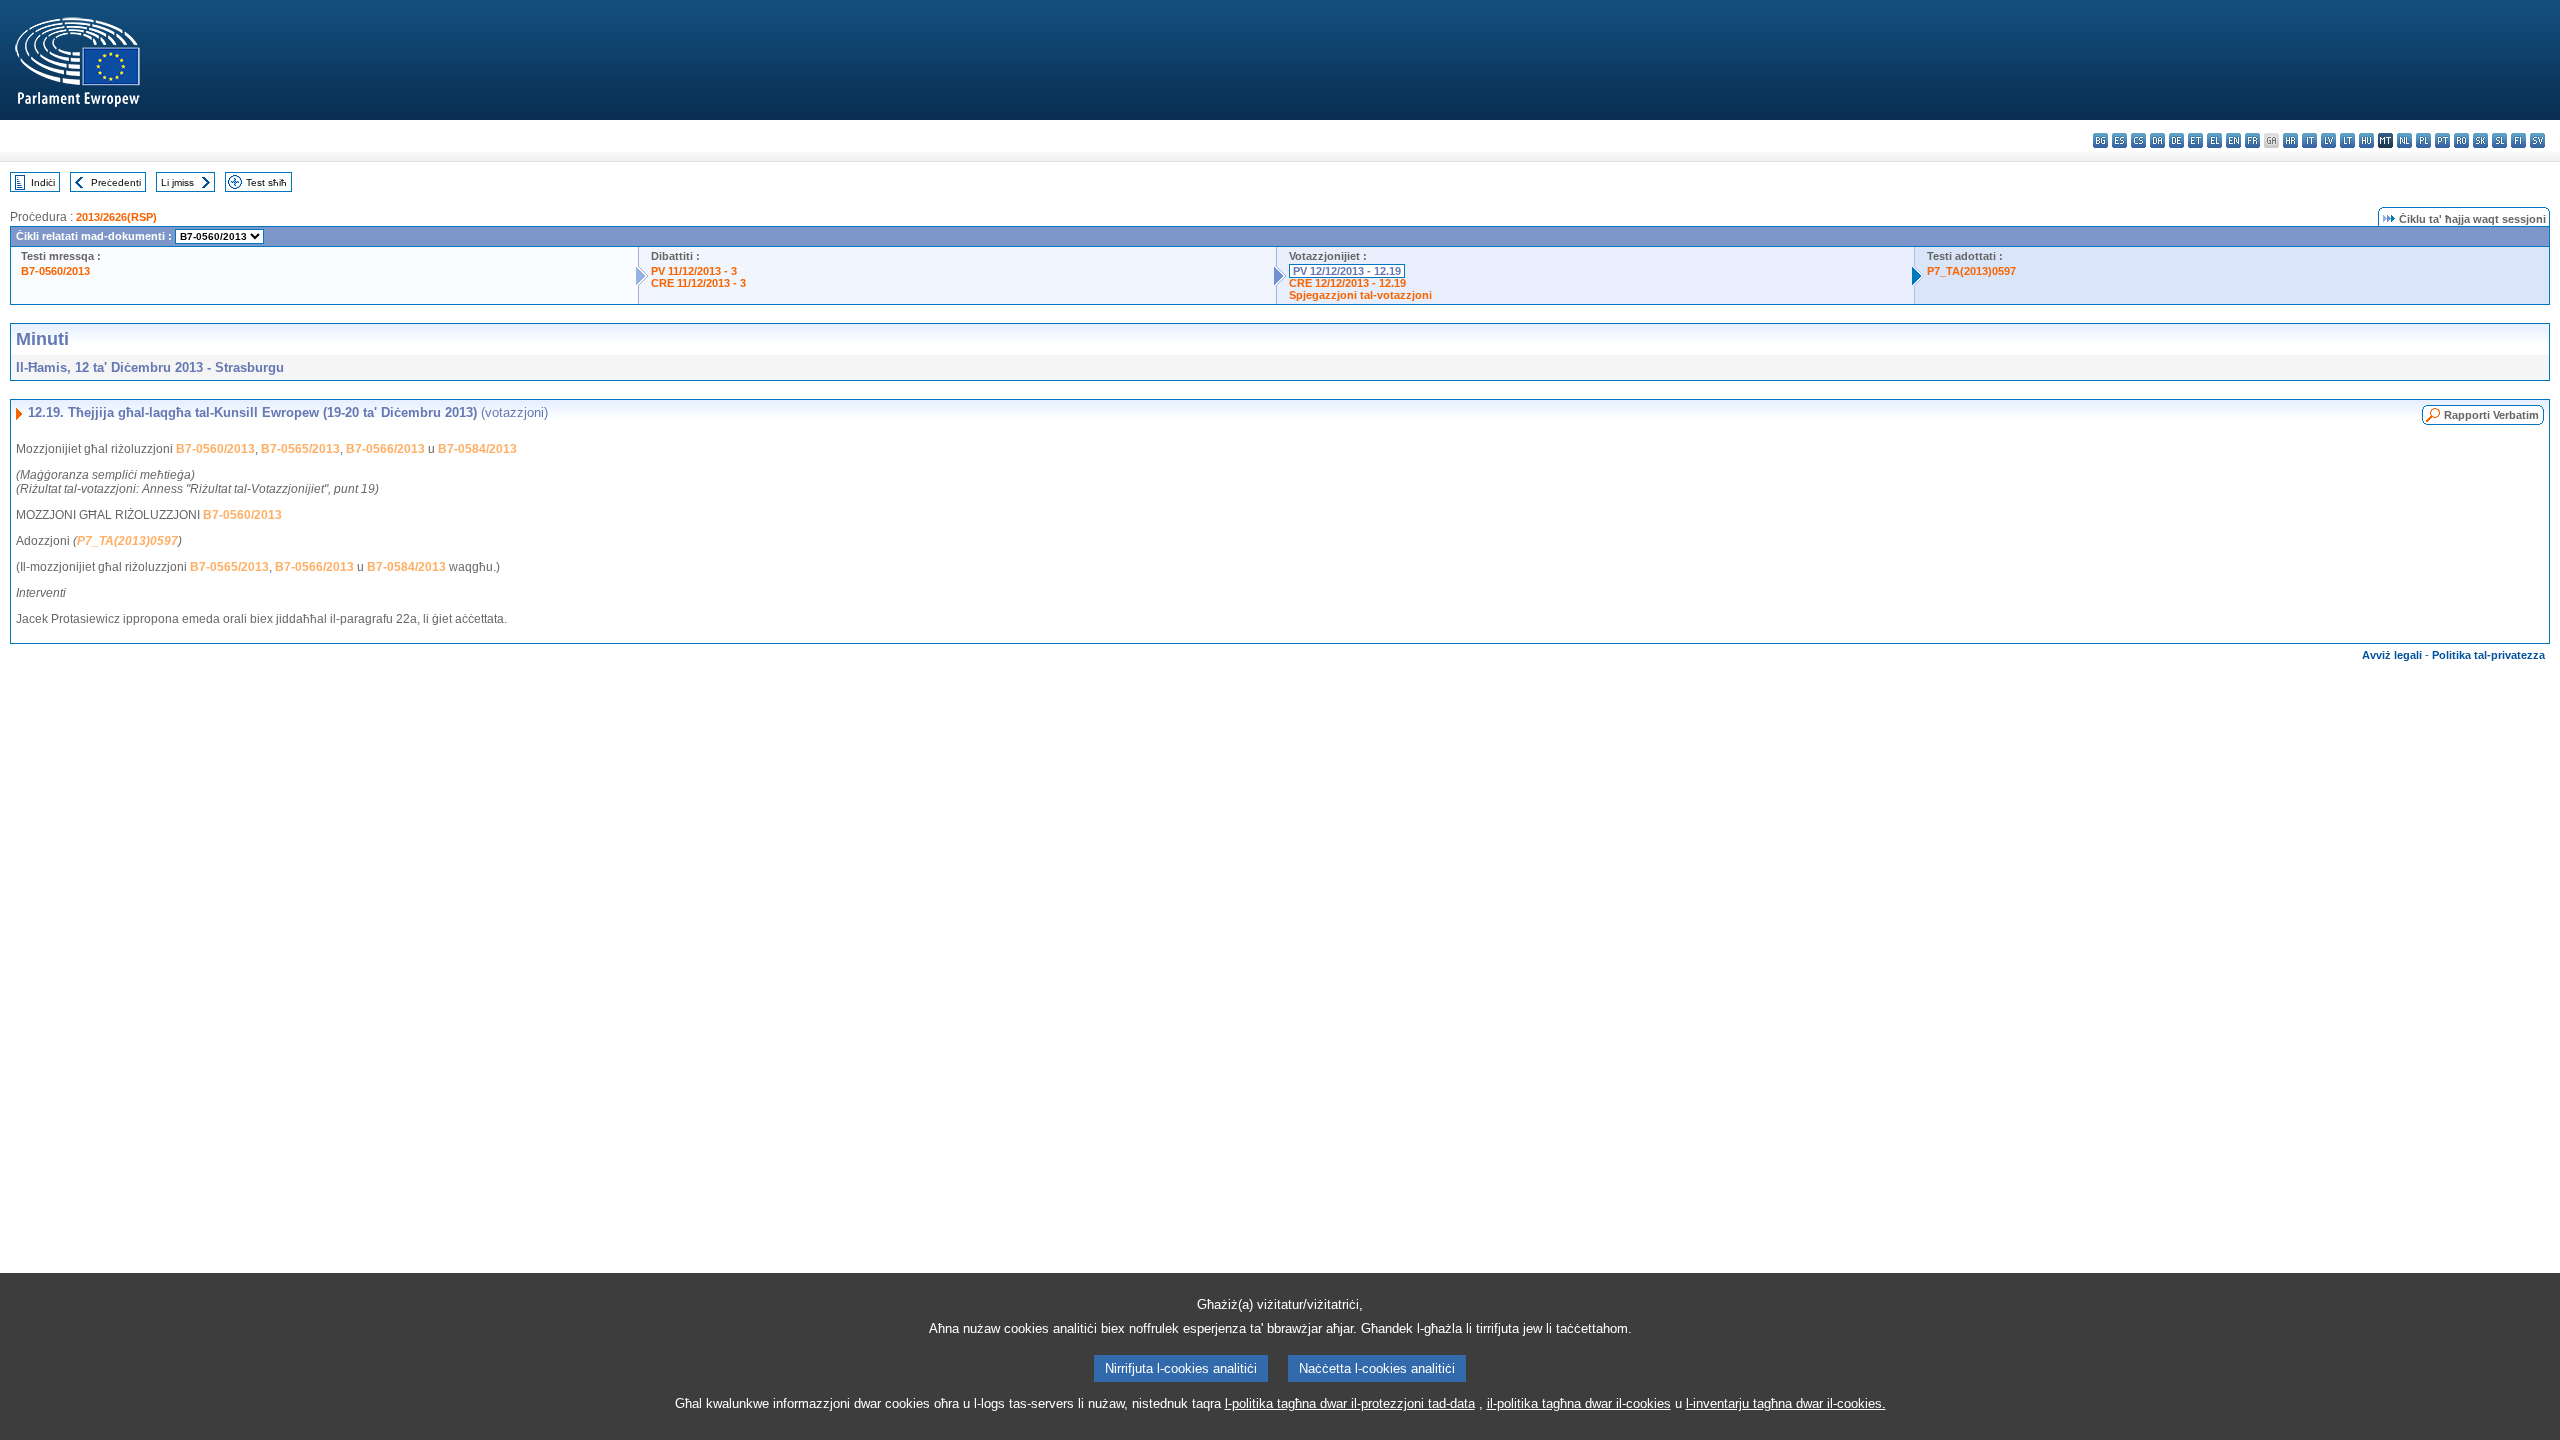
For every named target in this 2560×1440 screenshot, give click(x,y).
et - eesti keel (2195, 140)
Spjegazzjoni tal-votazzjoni (1360, 295)
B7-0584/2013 (477, 449)
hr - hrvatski (2290, 140)
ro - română (2461, 140)
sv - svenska (2537, 140)
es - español (2119, 140)
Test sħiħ (266, 182)
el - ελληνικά (2214, 140)
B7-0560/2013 (55, 271)
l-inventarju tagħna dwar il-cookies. (1786, 1403)
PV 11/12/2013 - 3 (694, 271)
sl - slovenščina (2499, 140)
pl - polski (2423, 140)
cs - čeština (2138, 140)
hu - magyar (2366, 140)
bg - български (2100, 140)
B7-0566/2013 (385, 449)
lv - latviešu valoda (2328, 140)
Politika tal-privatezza (2488, 655)
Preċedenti (116, 182)
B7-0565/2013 (300, 449)
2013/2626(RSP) (116, 217)
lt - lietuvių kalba (2347, 140)
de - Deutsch (2176, 140)
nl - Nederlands (2404, 140)
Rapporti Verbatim (2491, 415)
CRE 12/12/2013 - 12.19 (1347, 283)
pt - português (2442, 140)
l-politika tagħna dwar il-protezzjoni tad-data (1350, 1403)
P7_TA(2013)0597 (1971, 271)
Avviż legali (2392, 655)
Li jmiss (177, 182)
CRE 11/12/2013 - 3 (698, 283)
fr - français (2252, 140)
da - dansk (2157, 140)
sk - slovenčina (2480, 140)
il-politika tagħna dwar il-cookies (1579, 1403)
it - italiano (2309, 140)
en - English (2233, 140)
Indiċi (43, 182)
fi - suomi (2518, 140)
